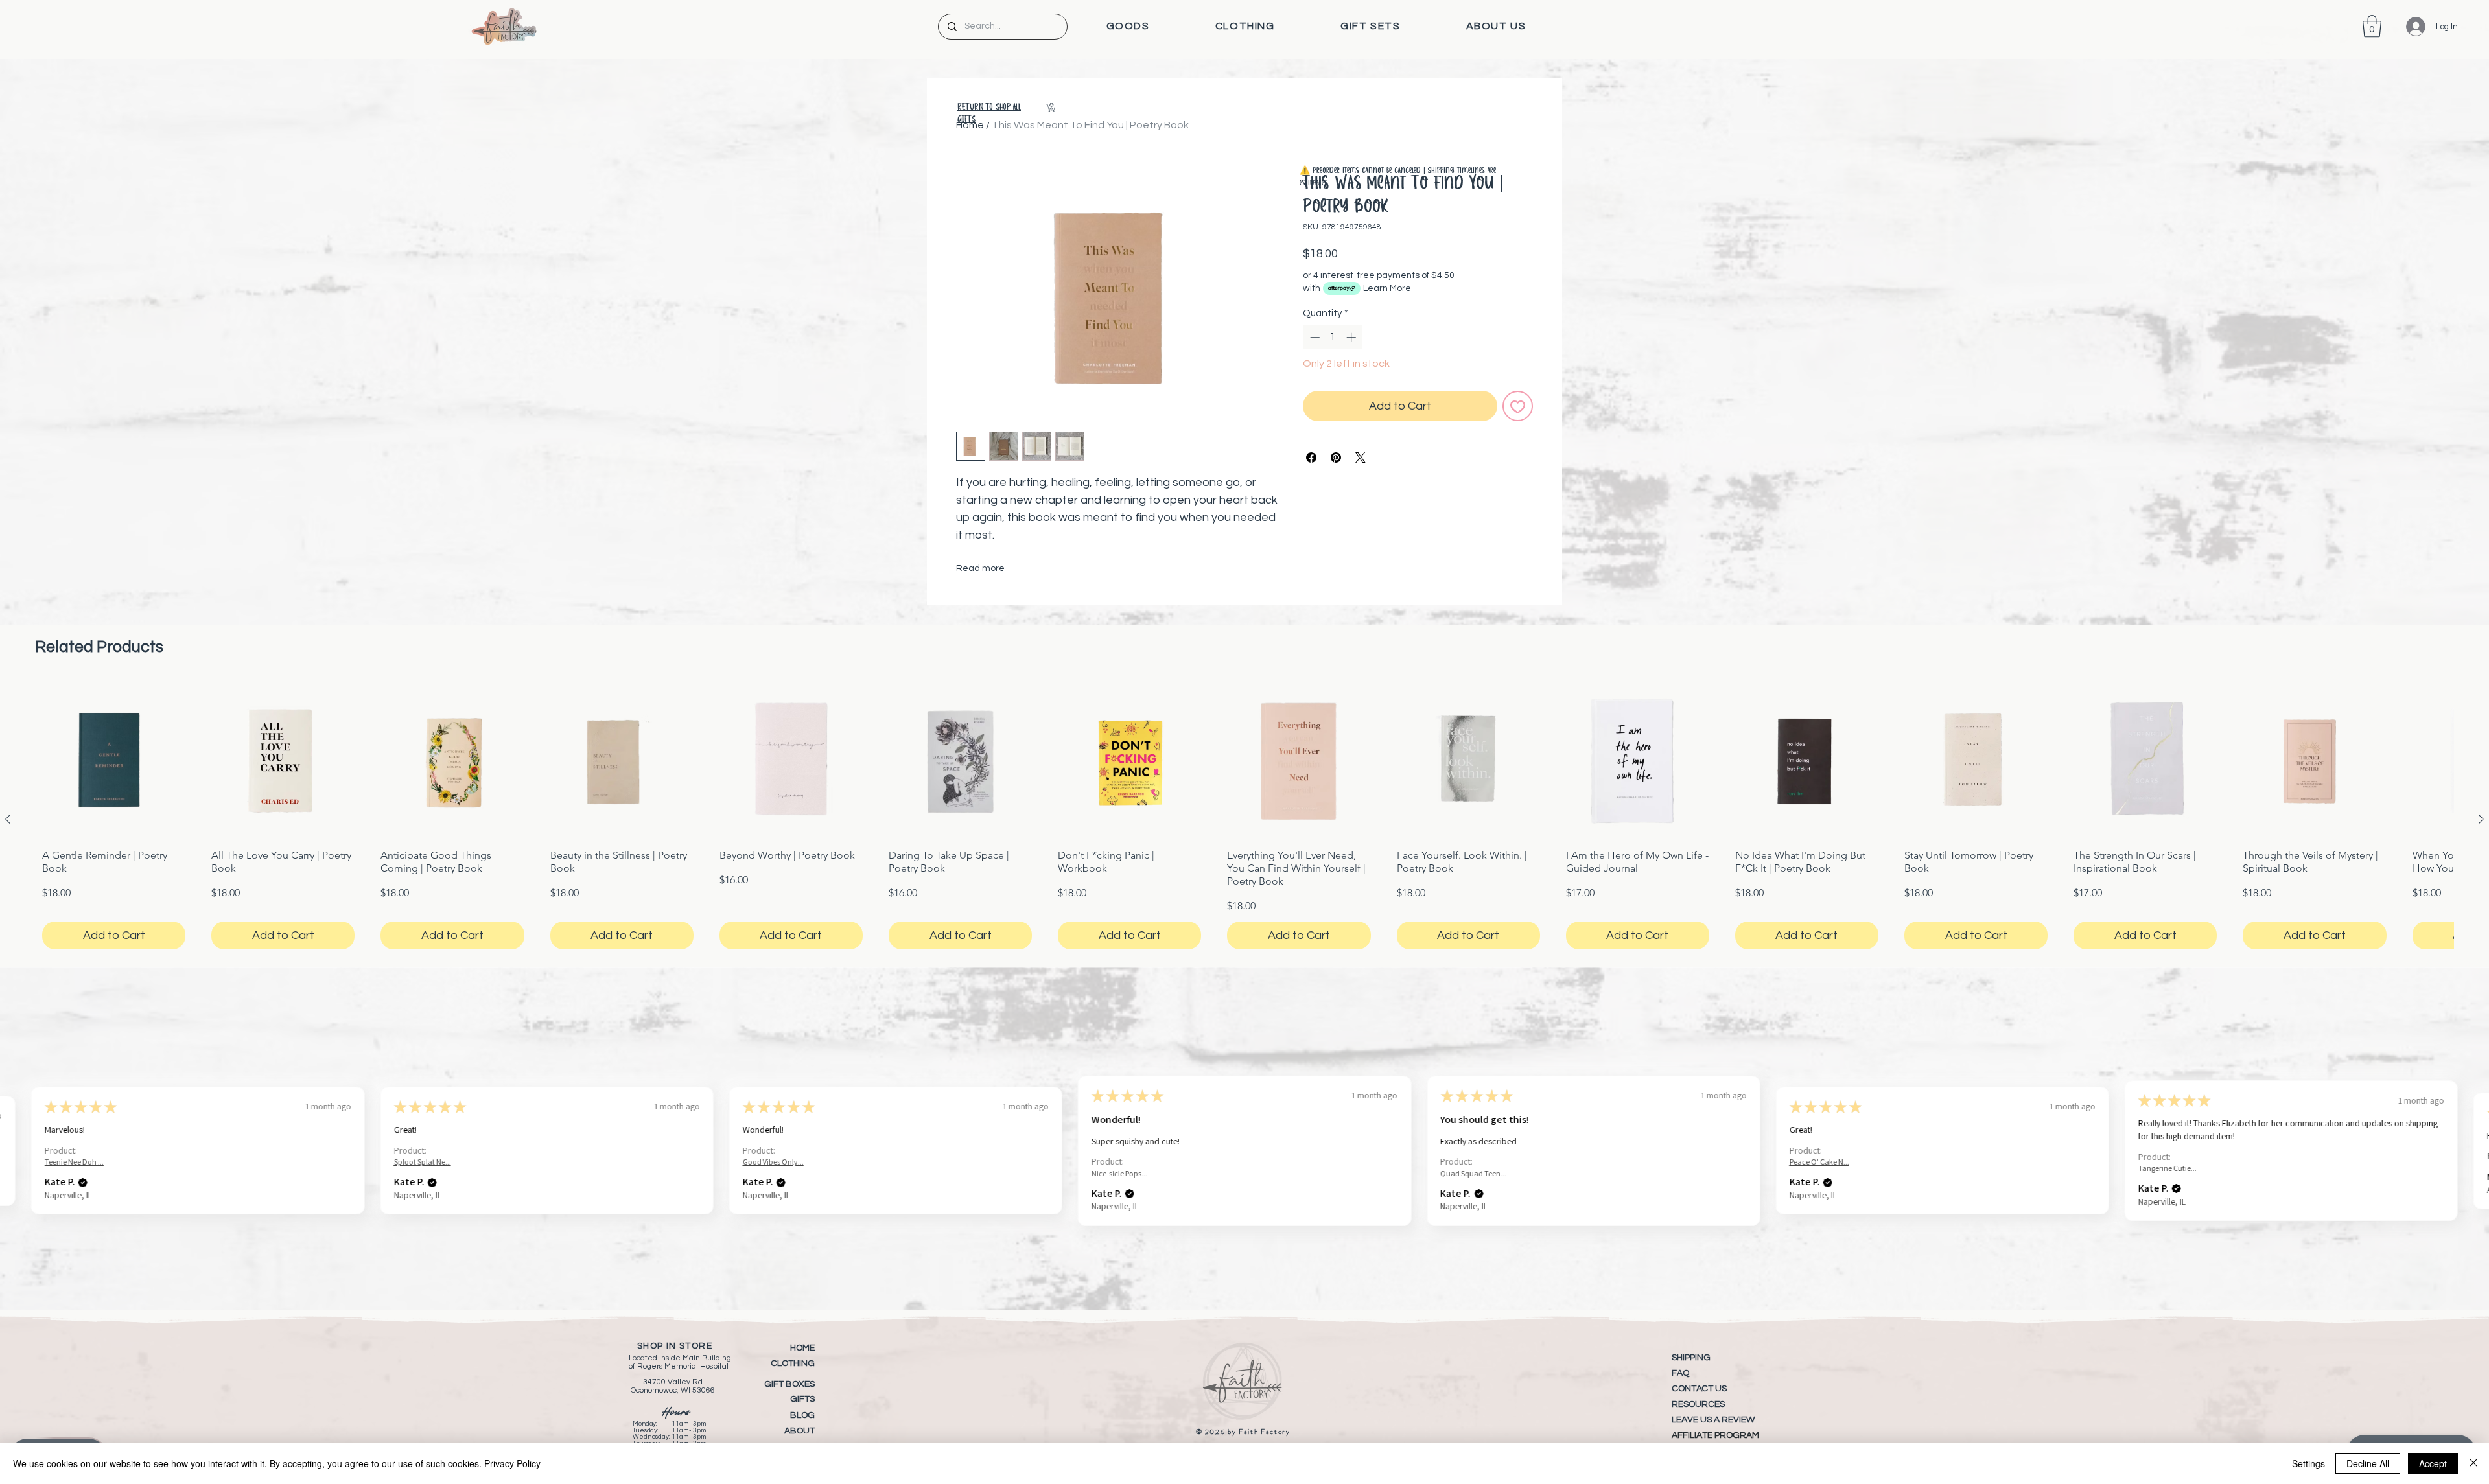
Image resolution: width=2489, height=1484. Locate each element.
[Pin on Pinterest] (1336, 458)
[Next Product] (2481, 819)
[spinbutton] (1333, 337)
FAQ (1680, 1373)
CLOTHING (793, 1363)
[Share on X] (1361, 458)
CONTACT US (1699, 1389)
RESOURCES (1698, 1404)
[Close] (2473, 1463)
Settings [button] (2308, 1463)
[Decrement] (1314, 337)
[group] (1244, 819)
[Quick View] (114, 760)
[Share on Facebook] (1311, 458)
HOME (802, 1348)
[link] (2372, 26)
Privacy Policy (512, 1463)
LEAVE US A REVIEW (1713, 1420)
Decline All (2368, 1463)
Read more (980, 568)
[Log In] (2406, 27)
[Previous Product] (8, 819)
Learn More (1387, 288)
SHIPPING (1691, 1358)
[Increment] (1352, 337)
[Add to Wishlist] (1518, 406)
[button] (1128, 26)
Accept (2433, 1463)
